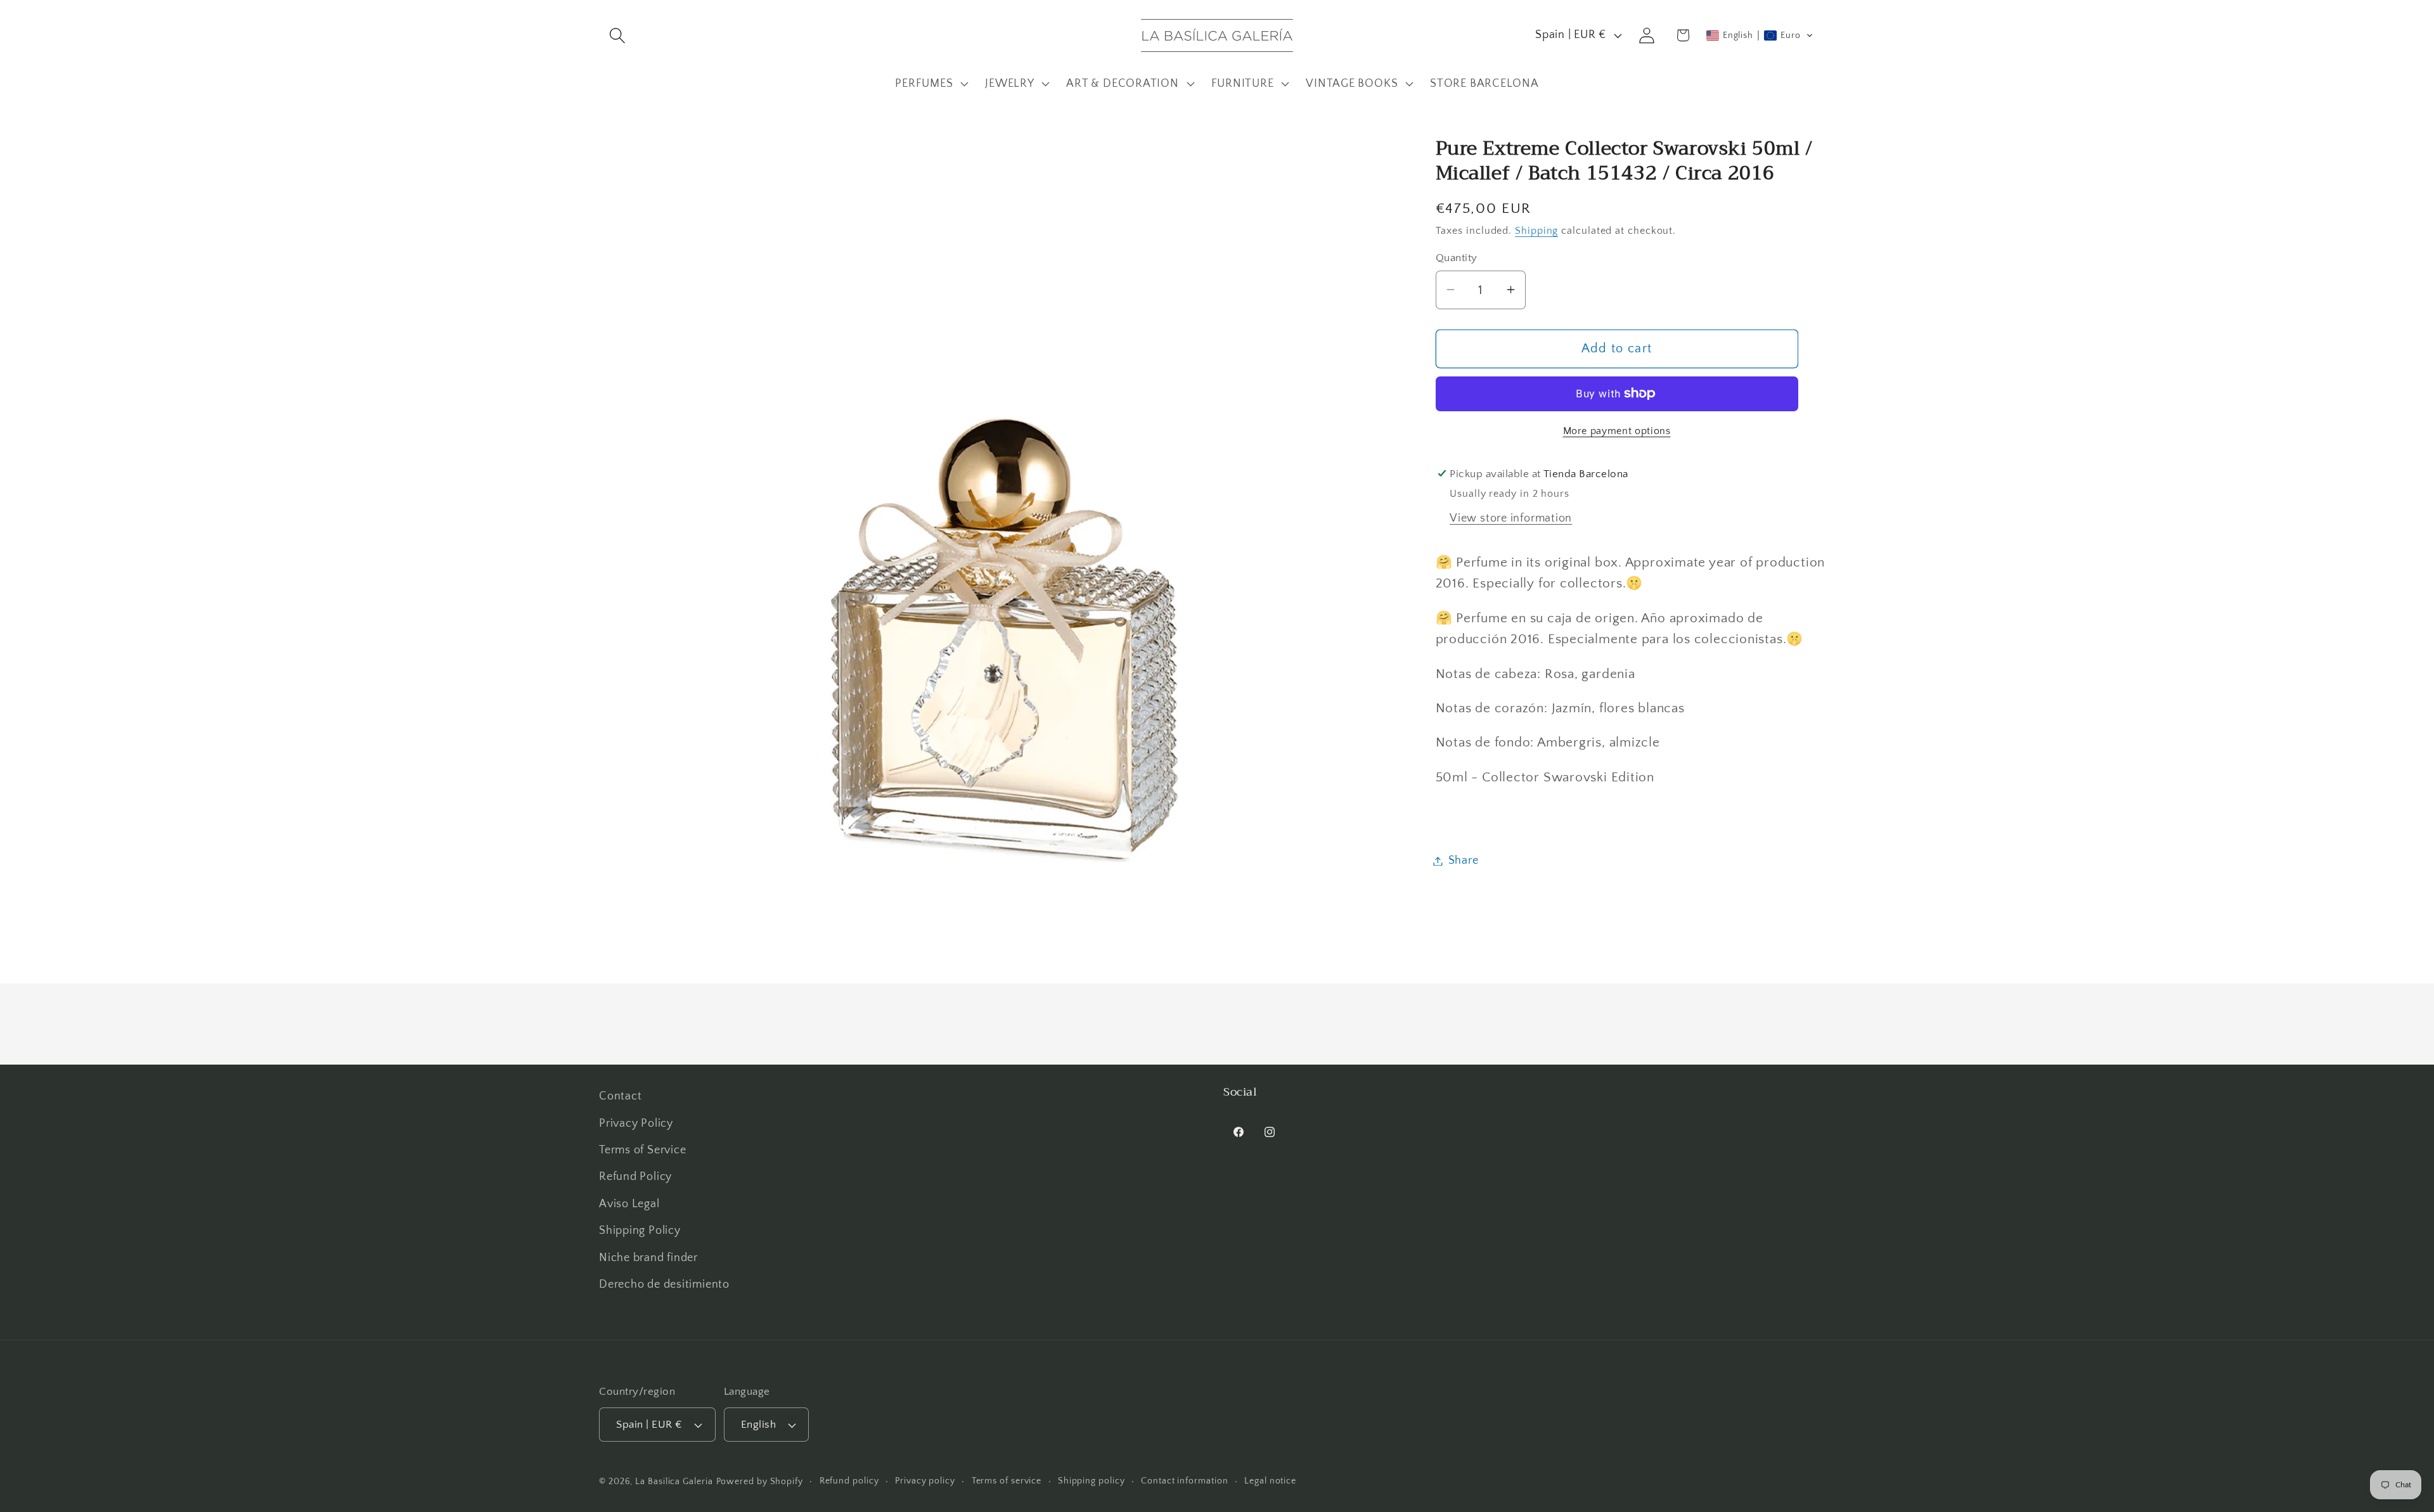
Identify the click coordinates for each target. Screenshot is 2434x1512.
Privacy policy (925, 1481)
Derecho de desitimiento (664, 1285)
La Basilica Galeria (674, 1482)
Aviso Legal (629, 1204)
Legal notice (1270, 1481)
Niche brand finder (648, 1258)
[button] (617, 35)
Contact (620, 1096)
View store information (1511, 518)
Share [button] (1464, 861)
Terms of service (1007, 1481)
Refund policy (849, 1481)
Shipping (1536, 230)
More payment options (1617, 431)
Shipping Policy (640, 1231)
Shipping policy (1091, 1481)
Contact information (1184, 1481)
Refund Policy (635, 1177)
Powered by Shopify (760, 1482)
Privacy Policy (636, 1124)
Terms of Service (642, 1150)
